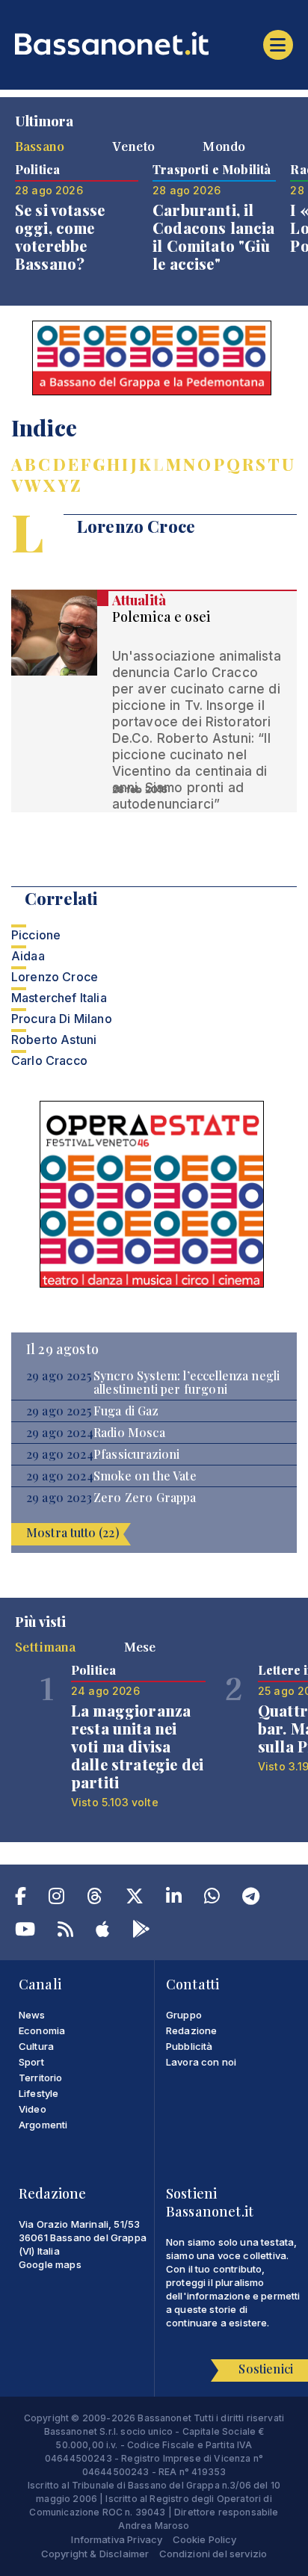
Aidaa (28, 956)
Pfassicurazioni (136, 1454)
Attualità (139, 600)
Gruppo (184, 2015)
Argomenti (43, 2125)
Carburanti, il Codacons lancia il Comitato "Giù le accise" (213, 237)
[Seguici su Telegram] (251, 1899)
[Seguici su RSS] (65, 1932)
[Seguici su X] (135, 1899)
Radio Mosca (129, 1433)
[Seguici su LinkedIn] (174, 1899)
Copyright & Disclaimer (95, 2554)
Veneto (133, 146)
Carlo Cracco (49, 1060)
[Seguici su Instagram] (56, 1899)
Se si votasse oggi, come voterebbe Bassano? (60, 237)
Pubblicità (190, 2046)
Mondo (224, 146)
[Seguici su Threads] (95, 1899)
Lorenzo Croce (55, 977)
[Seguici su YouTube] (25, 1932)
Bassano (40, 146)
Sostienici (266, 2369)
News (32, 2015)
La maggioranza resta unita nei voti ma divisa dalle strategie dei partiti (137, 1746)
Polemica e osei (161, 617)
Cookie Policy (205, 2539)
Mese (140, 1646)
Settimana (45, 1646)
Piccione (36, 935)
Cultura (36, 2046)
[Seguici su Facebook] (21, 1899)
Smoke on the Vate (145, 1476)
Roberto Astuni (54, 1040)
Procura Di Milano (62, 1019)
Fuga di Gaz (126, 1411)
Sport (31, 2062)
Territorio (41, 2078)
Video (33, 2109)
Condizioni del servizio (213, 2554)
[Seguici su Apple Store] (102, 1932)
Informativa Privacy (117, 2539)
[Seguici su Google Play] (141, 1932)
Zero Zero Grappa (145, 1498)
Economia (42, 2030)
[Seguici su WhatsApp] (212, 1899)
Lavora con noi (201, 2062)
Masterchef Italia (59, 998)
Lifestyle (38, 2093)
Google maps (50, 2264)
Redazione (191, 2030)
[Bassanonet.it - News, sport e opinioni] (154, 43)
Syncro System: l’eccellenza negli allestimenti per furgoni (187, 1383)
